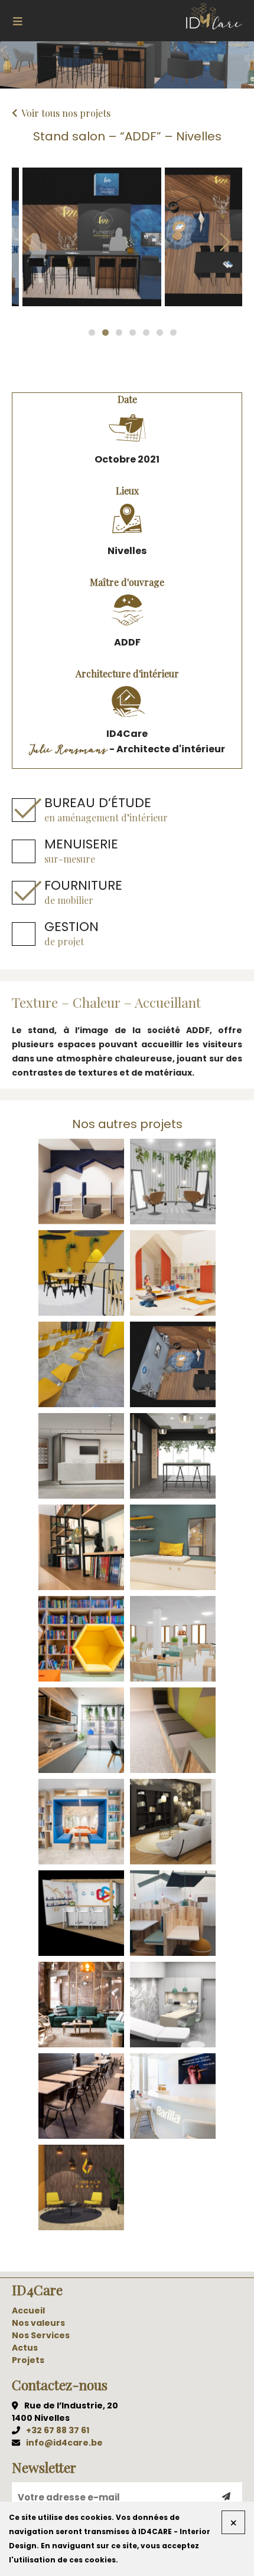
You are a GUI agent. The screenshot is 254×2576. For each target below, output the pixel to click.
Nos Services (41, 2335)
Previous (30, 242)
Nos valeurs (38, 2323)
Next (224, 242)
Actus (25, 2348)
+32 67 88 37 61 (58, 2430)
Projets (28, 2360)
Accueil (28, 2310)
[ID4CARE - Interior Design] (214, 17)
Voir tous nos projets (66, 113)
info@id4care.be (64, 2443)
